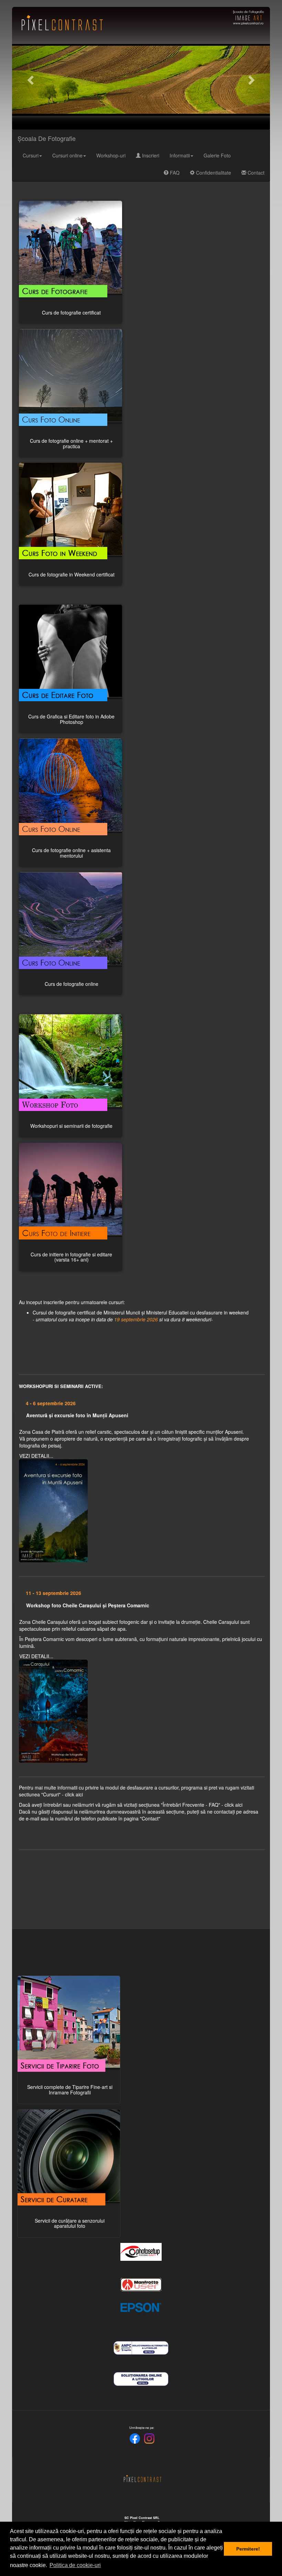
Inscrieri (150, 155)
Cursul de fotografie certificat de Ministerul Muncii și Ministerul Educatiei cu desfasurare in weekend (141, 1316)
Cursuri (31, 155)
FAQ (174, 173)
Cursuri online (67, 155)
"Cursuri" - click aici (62, 1794)
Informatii (180, 155)
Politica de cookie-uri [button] (75, 2565)
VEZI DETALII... (36, 1456)
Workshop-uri (111, 155)
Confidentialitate (213, 173)
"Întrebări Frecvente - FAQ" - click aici (202, 1805)
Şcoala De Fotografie (47, 138)
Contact (255, 173)
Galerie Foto (217, 155)
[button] (31, 80)
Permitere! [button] (248, 2549)
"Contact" (150, 1818)
